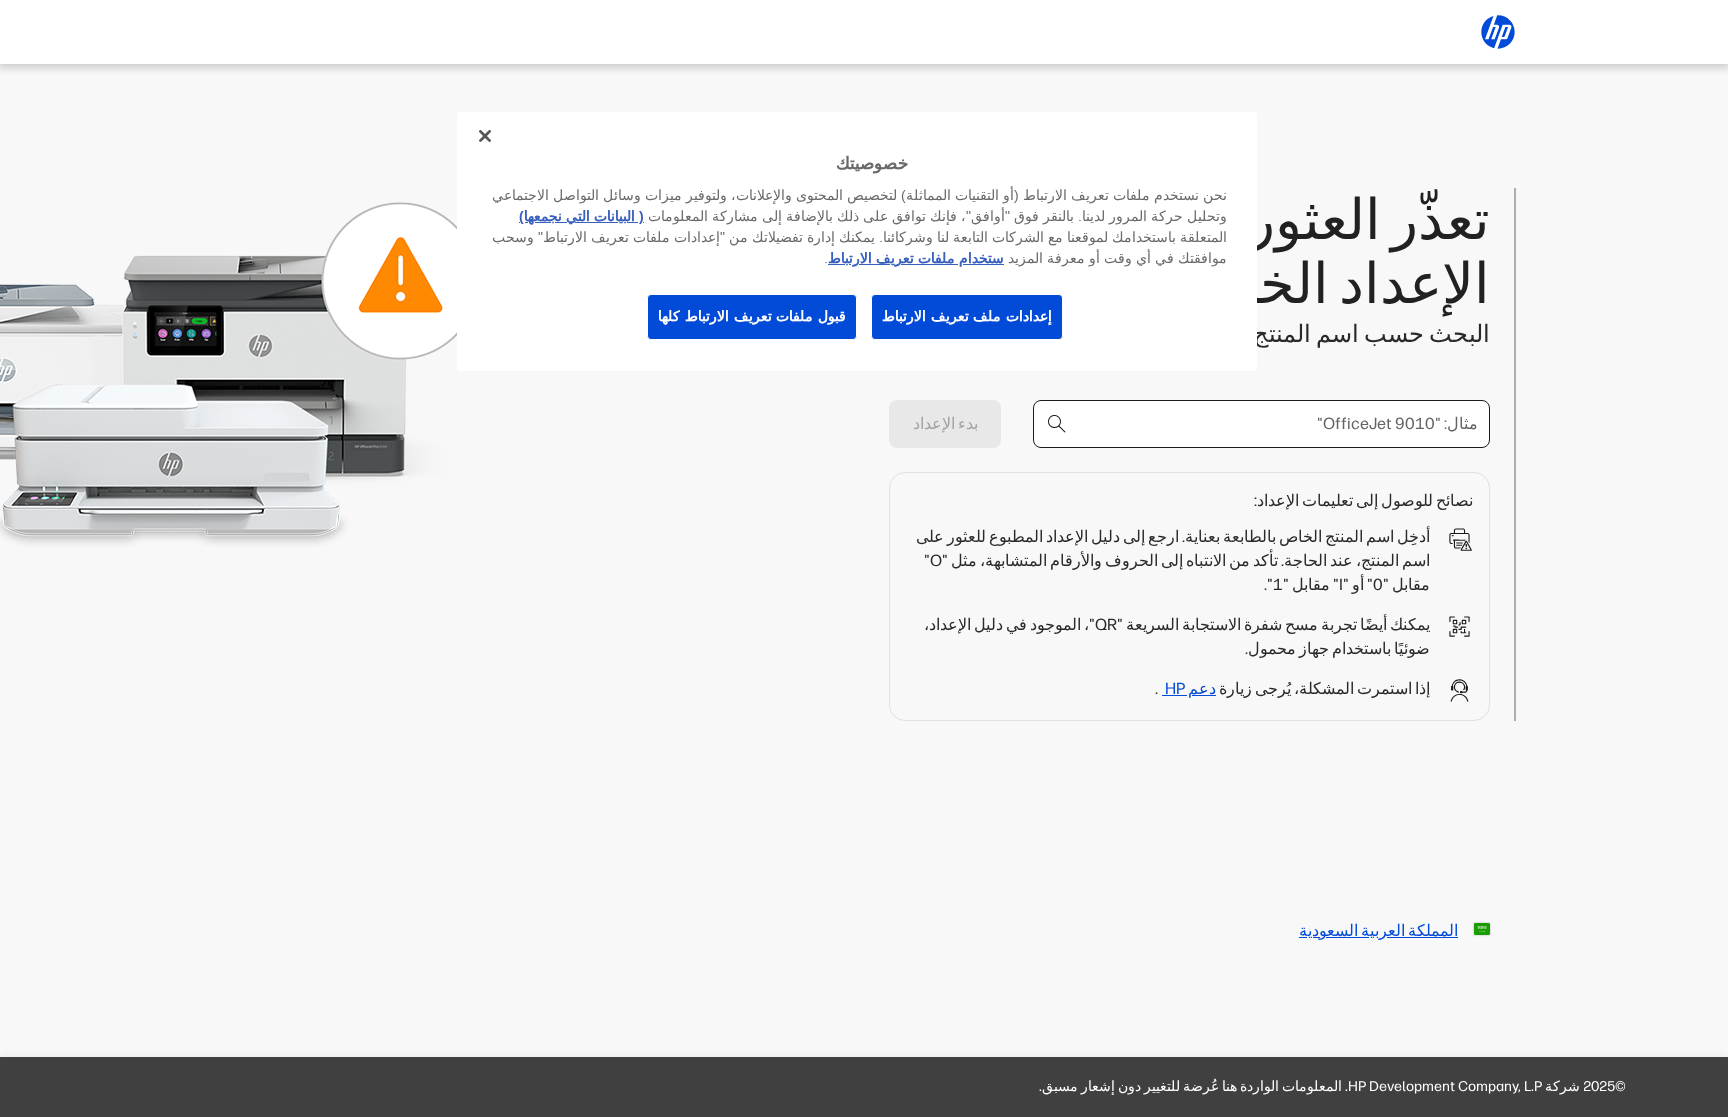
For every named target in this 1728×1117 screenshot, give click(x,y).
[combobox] (1261, 424)
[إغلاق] (485, 136)
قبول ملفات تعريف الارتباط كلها (752, 316)
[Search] (1057, 424)
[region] (857, 241)
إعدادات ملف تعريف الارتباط (967, 316)
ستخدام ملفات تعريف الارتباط (916, 258)
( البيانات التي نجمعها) (581, 216)
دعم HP (1189, 688)
